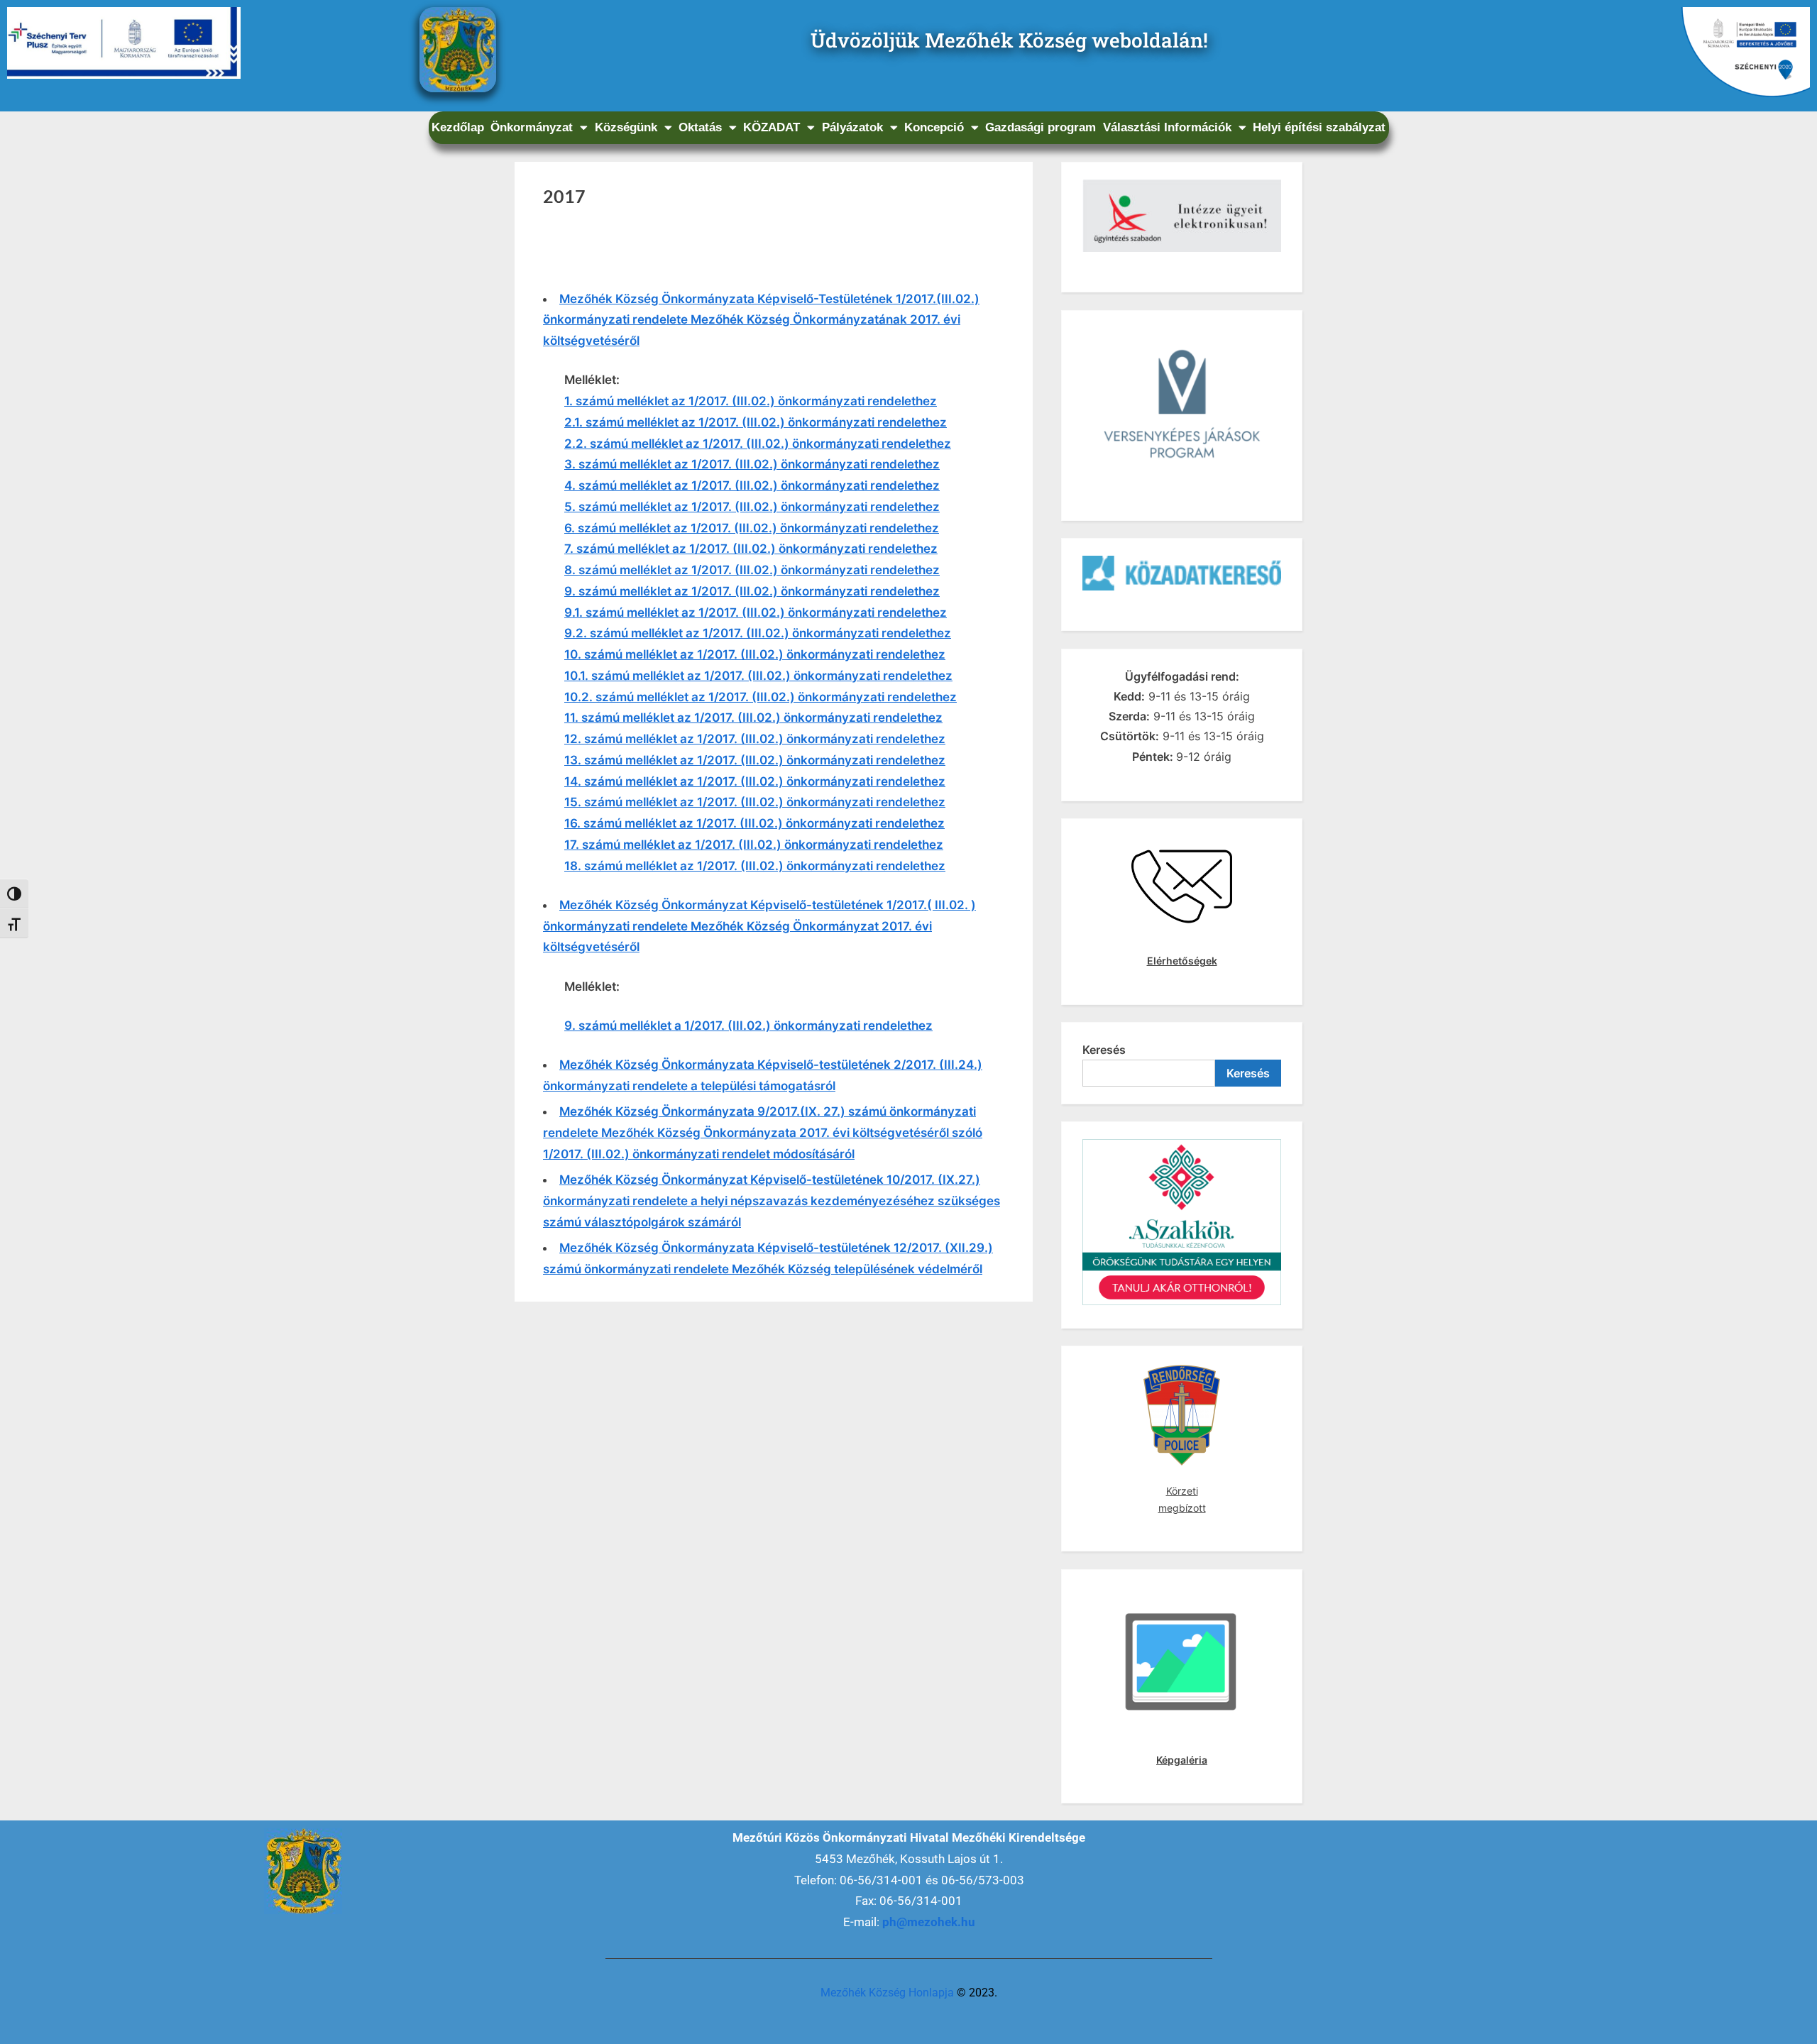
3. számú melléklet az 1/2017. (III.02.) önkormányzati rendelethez (752, 464)
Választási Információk (1167, 127)
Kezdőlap (458, 127)
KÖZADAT (772, 127)
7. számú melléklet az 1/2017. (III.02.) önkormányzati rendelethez (751, 549)
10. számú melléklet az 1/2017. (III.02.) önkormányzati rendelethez (755, 654)
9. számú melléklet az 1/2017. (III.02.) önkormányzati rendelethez (752, 591)
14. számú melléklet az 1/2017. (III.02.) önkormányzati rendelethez (755, 781)
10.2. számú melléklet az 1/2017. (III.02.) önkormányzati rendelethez (761, 697)
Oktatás (700, 127)
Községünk (626, 127)
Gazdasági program (1041, 127)
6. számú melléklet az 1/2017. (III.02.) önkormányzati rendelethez (752, 528)
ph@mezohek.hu (929, 1922)
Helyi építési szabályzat (1319, 127)
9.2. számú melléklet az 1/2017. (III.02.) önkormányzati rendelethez (758, 633)
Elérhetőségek (1182, 961)
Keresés (1104, 1050)
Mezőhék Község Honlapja (887, 1993)
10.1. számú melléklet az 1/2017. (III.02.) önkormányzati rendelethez (758, 676)
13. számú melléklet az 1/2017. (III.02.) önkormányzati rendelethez (755, 760)
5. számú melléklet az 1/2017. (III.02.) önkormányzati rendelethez (752, 507)
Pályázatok (852, 127)
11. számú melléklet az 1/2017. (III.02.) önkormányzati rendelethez (753, 718)
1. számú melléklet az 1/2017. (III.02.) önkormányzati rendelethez (751, 401)
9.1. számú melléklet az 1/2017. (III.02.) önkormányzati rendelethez (756, 612)
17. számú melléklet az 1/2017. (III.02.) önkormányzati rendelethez (754, 845)
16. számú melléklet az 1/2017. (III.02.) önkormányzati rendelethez (754, 823)
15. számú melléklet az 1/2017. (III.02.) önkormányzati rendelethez (755, 802)
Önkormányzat (532, 127)
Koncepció (934, 127)
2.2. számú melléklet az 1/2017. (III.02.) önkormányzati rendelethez (758, 444)
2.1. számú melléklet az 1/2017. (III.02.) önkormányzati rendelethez (756, 422)
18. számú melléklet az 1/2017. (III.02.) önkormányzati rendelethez (755, 866)
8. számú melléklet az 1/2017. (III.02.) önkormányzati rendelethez (752, 570)
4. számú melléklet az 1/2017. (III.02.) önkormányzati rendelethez (752, 485)
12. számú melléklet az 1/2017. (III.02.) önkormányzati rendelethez (755, 739)
